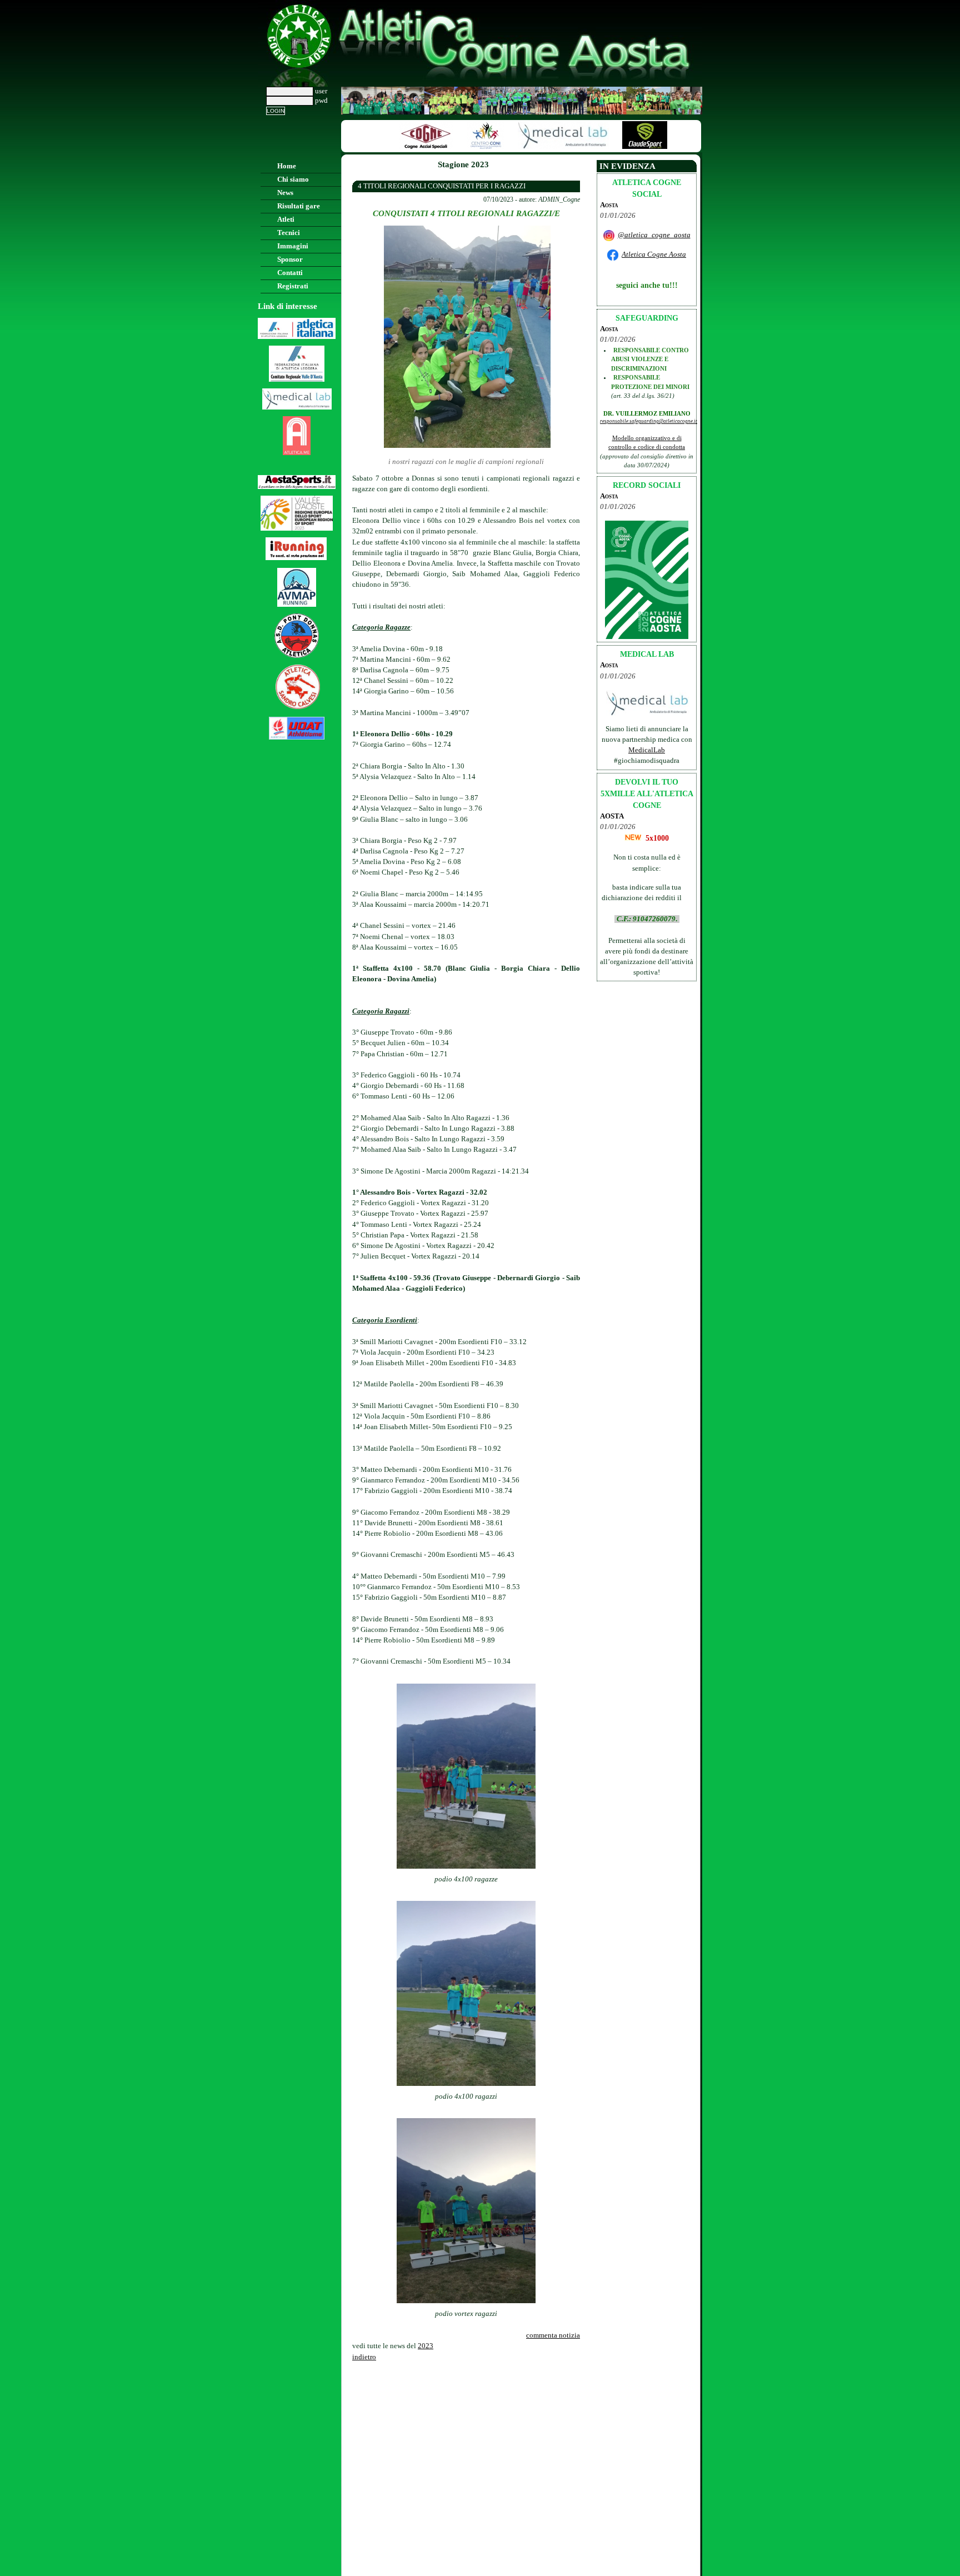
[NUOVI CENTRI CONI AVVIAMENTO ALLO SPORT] (468, 147)
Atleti (286, 219)
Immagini (293, 246)
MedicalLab (647, 750)
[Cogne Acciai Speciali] (408, 147)
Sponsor (290, 259)
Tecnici (289, 233)
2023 (426, 2346)
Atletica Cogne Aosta (654, 254)
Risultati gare (299, 206)
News (285, 193)
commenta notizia (553, 2335)
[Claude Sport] (627, 147)
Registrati (293, 286)
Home (287, 166)
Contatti (290, 273)
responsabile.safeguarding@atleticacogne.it (649, 421)
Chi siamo (293, 179)
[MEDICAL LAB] (546, 147)
